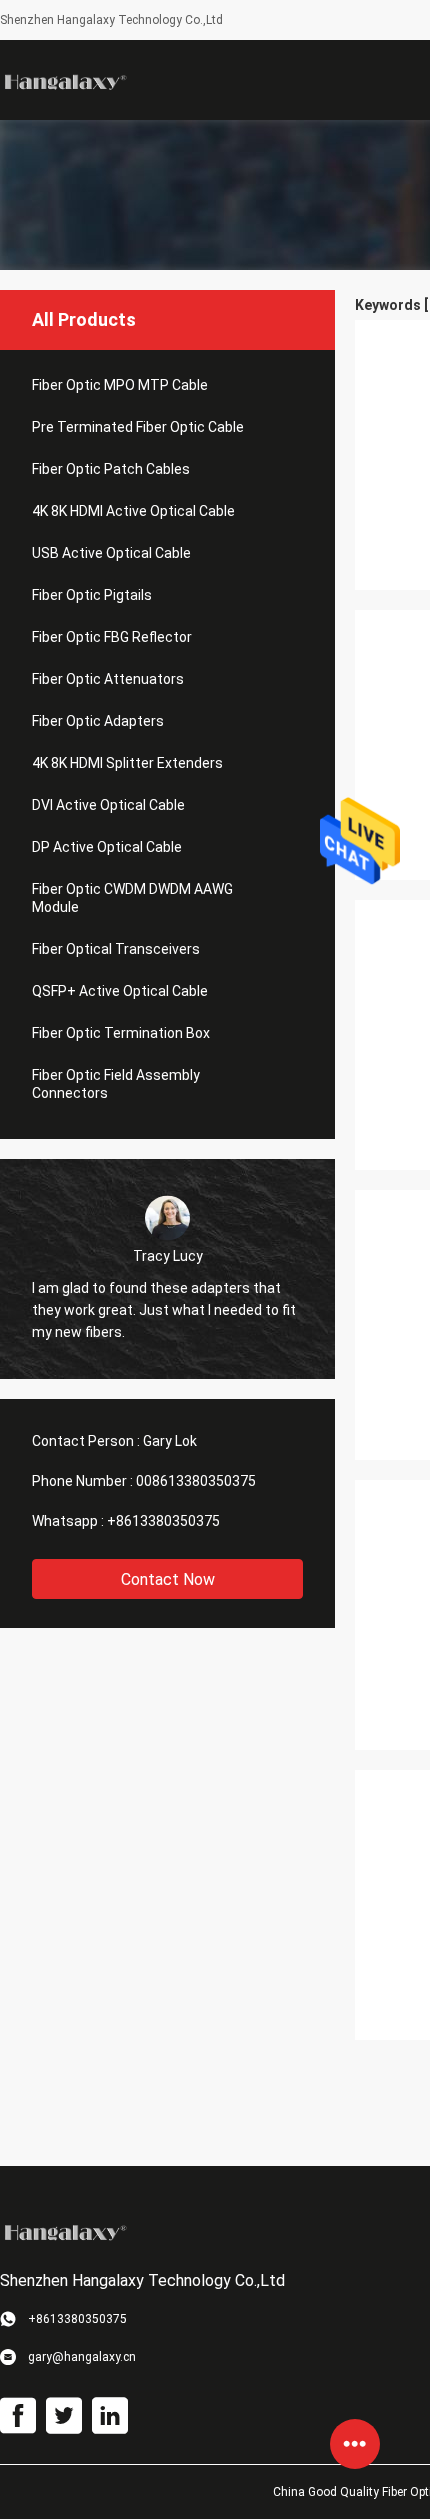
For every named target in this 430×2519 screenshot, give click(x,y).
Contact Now (168, 1579)
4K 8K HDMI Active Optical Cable (133, 511)
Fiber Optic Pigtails (92, 595)
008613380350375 (196, 1481)
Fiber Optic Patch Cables (111, 469)
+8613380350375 (163, 1521)
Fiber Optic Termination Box (121, 1033)
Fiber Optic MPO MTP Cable (120, 385)
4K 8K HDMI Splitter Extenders (127, 763)
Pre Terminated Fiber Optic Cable (138, 427)
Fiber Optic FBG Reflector (112, 637)
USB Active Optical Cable (111, 553)
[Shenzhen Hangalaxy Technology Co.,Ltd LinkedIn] (110, 2416)
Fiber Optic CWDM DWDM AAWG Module (132, 898)
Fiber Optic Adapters (98, 721)
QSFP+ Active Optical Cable (120, 991)
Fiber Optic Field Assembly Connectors (116, 1084)
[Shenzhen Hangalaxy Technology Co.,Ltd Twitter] (64, 2416)
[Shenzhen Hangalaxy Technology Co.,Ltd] (65, 80)
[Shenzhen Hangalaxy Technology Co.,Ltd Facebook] (18, 2416)
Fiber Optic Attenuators (108, 679)
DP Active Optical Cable (107, 847)
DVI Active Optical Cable (108, 805)
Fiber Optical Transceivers (116, 949)
